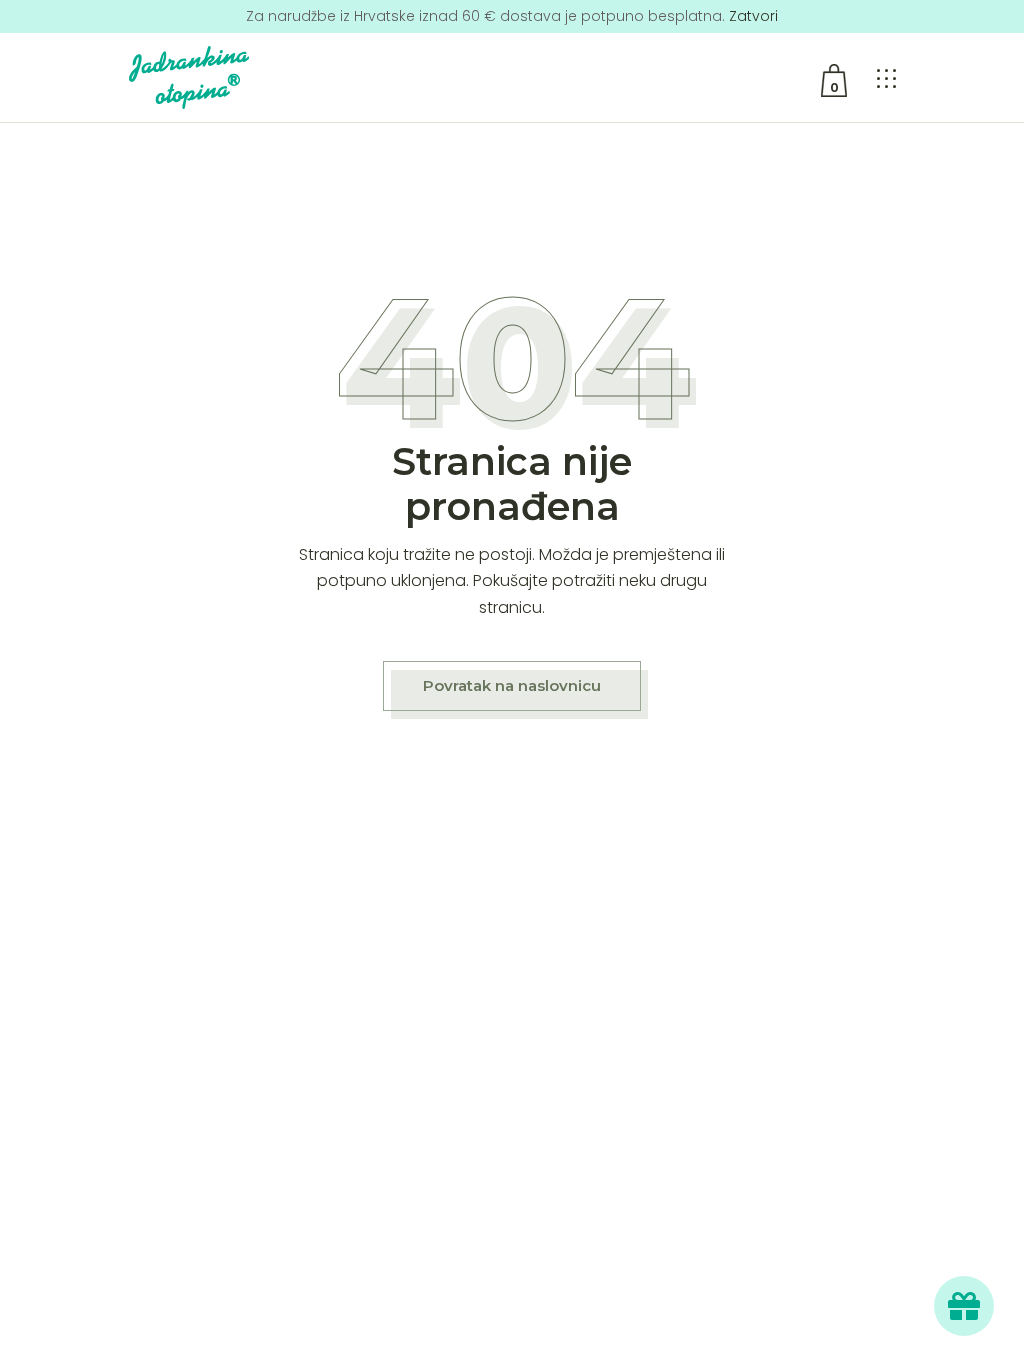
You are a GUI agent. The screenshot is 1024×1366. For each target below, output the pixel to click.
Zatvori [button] (753, 16)
